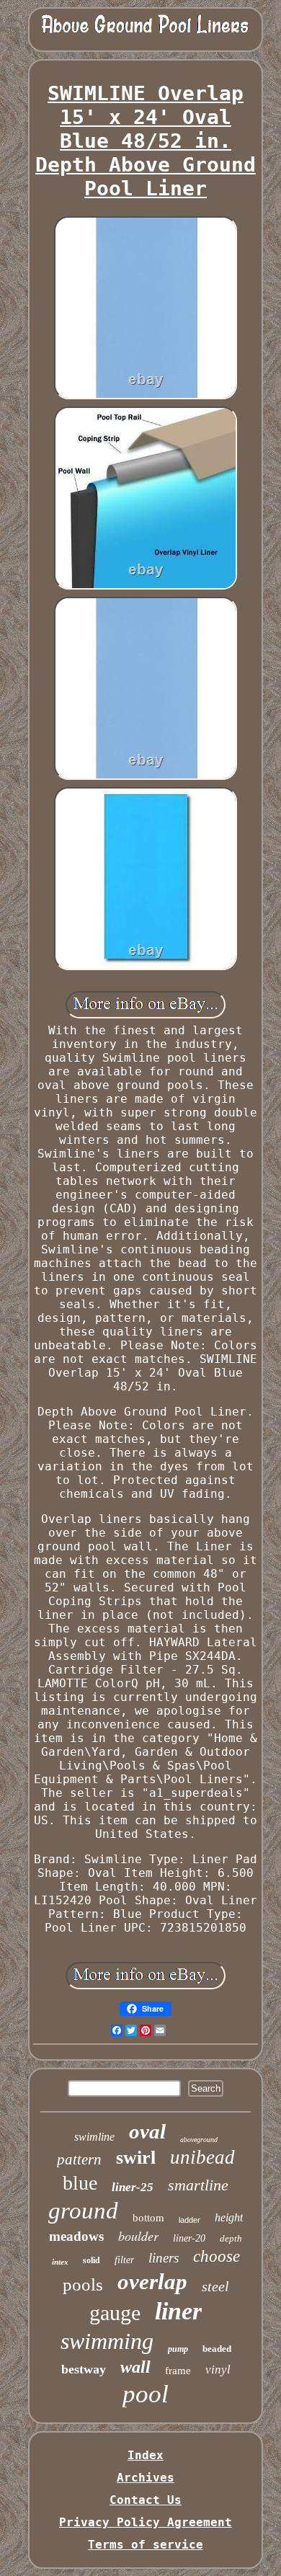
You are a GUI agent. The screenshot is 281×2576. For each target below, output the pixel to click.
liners (164, 2258)
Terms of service (146, 2545)
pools (83, 2284)
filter (124, 2260)
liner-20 (189, 2238)
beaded (217, 2349)
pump (178, 2349)
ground (83, 2211)
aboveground (199, 2140)
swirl (136, 2158)
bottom (148, 2218)
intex (60, 2262)
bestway (84, 2369)
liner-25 (133, 2187)
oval (147, 2131)
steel (215, 2286)
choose (217, 2256)
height (229, 2217)
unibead (202, 2157)
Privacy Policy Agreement (146, 2522)
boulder (138, 2236)
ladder (189, 2220)
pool (146, 2394)
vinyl (218, 2370)
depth (231, 2238)
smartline (198, 2185)
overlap (152, 2282)
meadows (76, 2236)
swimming (107, 2341)
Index (146, 2455)
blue (80, 2183)
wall (135, 2367)
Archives (146, 2478)
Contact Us (146, 2500)
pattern (79, 2159)
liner (178, 2311)
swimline (94, 2137)
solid (92, 2260)
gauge (115, 2313)
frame (178, 2371)
